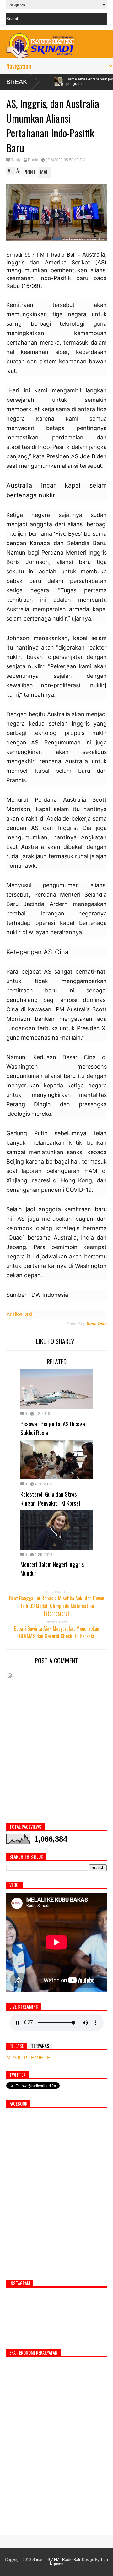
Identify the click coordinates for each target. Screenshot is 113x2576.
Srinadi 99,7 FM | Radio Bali (56, 2560)
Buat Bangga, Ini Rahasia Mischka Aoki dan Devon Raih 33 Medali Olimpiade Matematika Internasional (57, 1606)
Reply (16, 160)
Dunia (33, 160)
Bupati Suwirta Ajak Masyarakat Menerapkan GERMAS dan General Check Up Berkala (56, 1632)
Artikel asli (20, 1314)
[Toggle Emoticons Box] (10, 1675)
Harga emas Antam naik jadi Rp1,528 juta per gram (48, 81)
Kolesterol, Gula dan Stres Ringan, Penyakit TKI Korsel (50, 1498)
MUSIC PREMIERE (28, 2058)
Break (17, 82)
